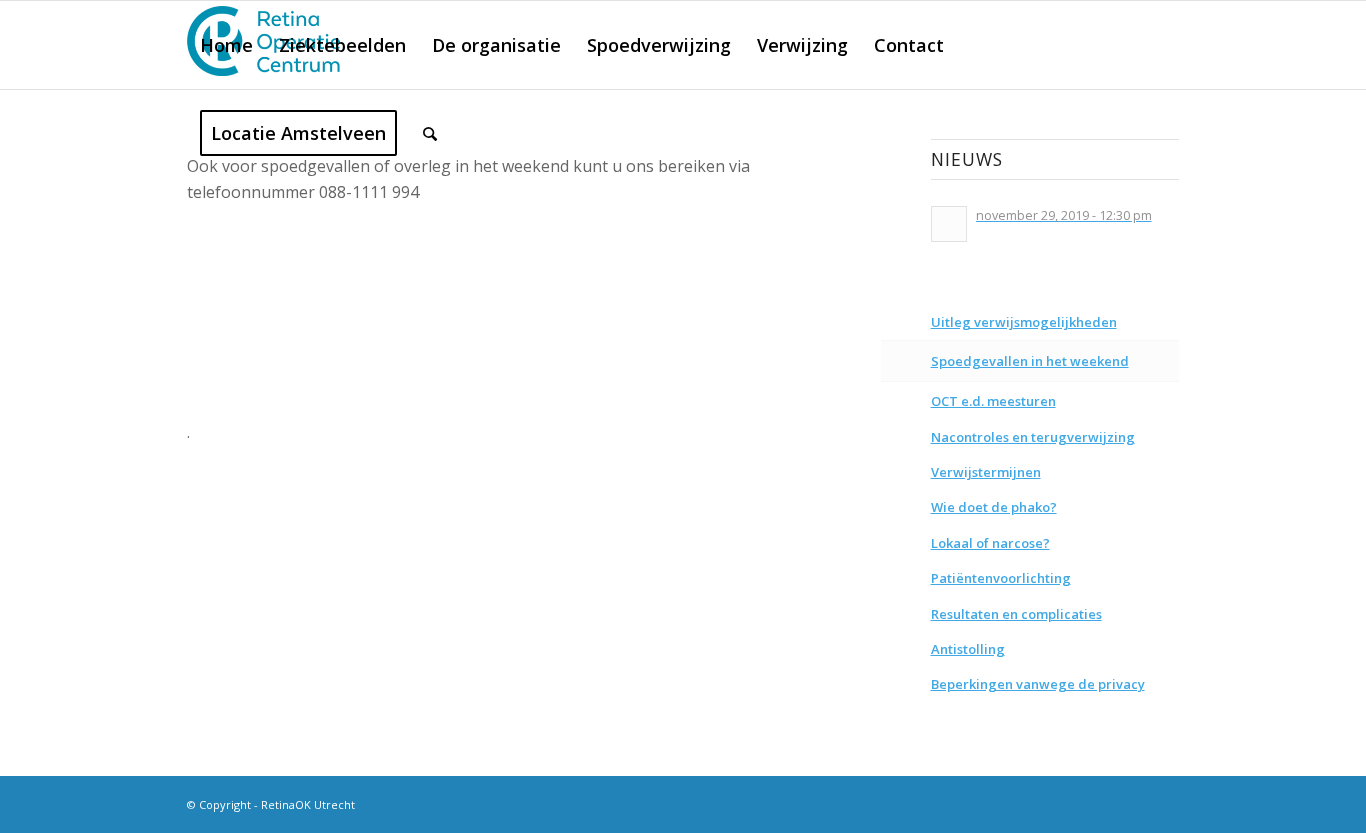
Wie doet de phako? (994, 507)
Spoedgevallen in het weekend (1030, 361)
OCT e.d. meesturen (993, 401)
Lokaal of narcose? (990, 543)
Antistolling (968, 649)
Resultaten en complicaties (1016, 614)
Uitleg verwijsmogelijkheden (1024, 322)
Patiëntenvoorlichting (1001, 578)
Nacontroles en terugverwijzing (1033, 437)
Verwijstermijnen (986, 472)
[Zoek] (430, 133)
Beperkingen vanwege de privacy (1038, 684)
